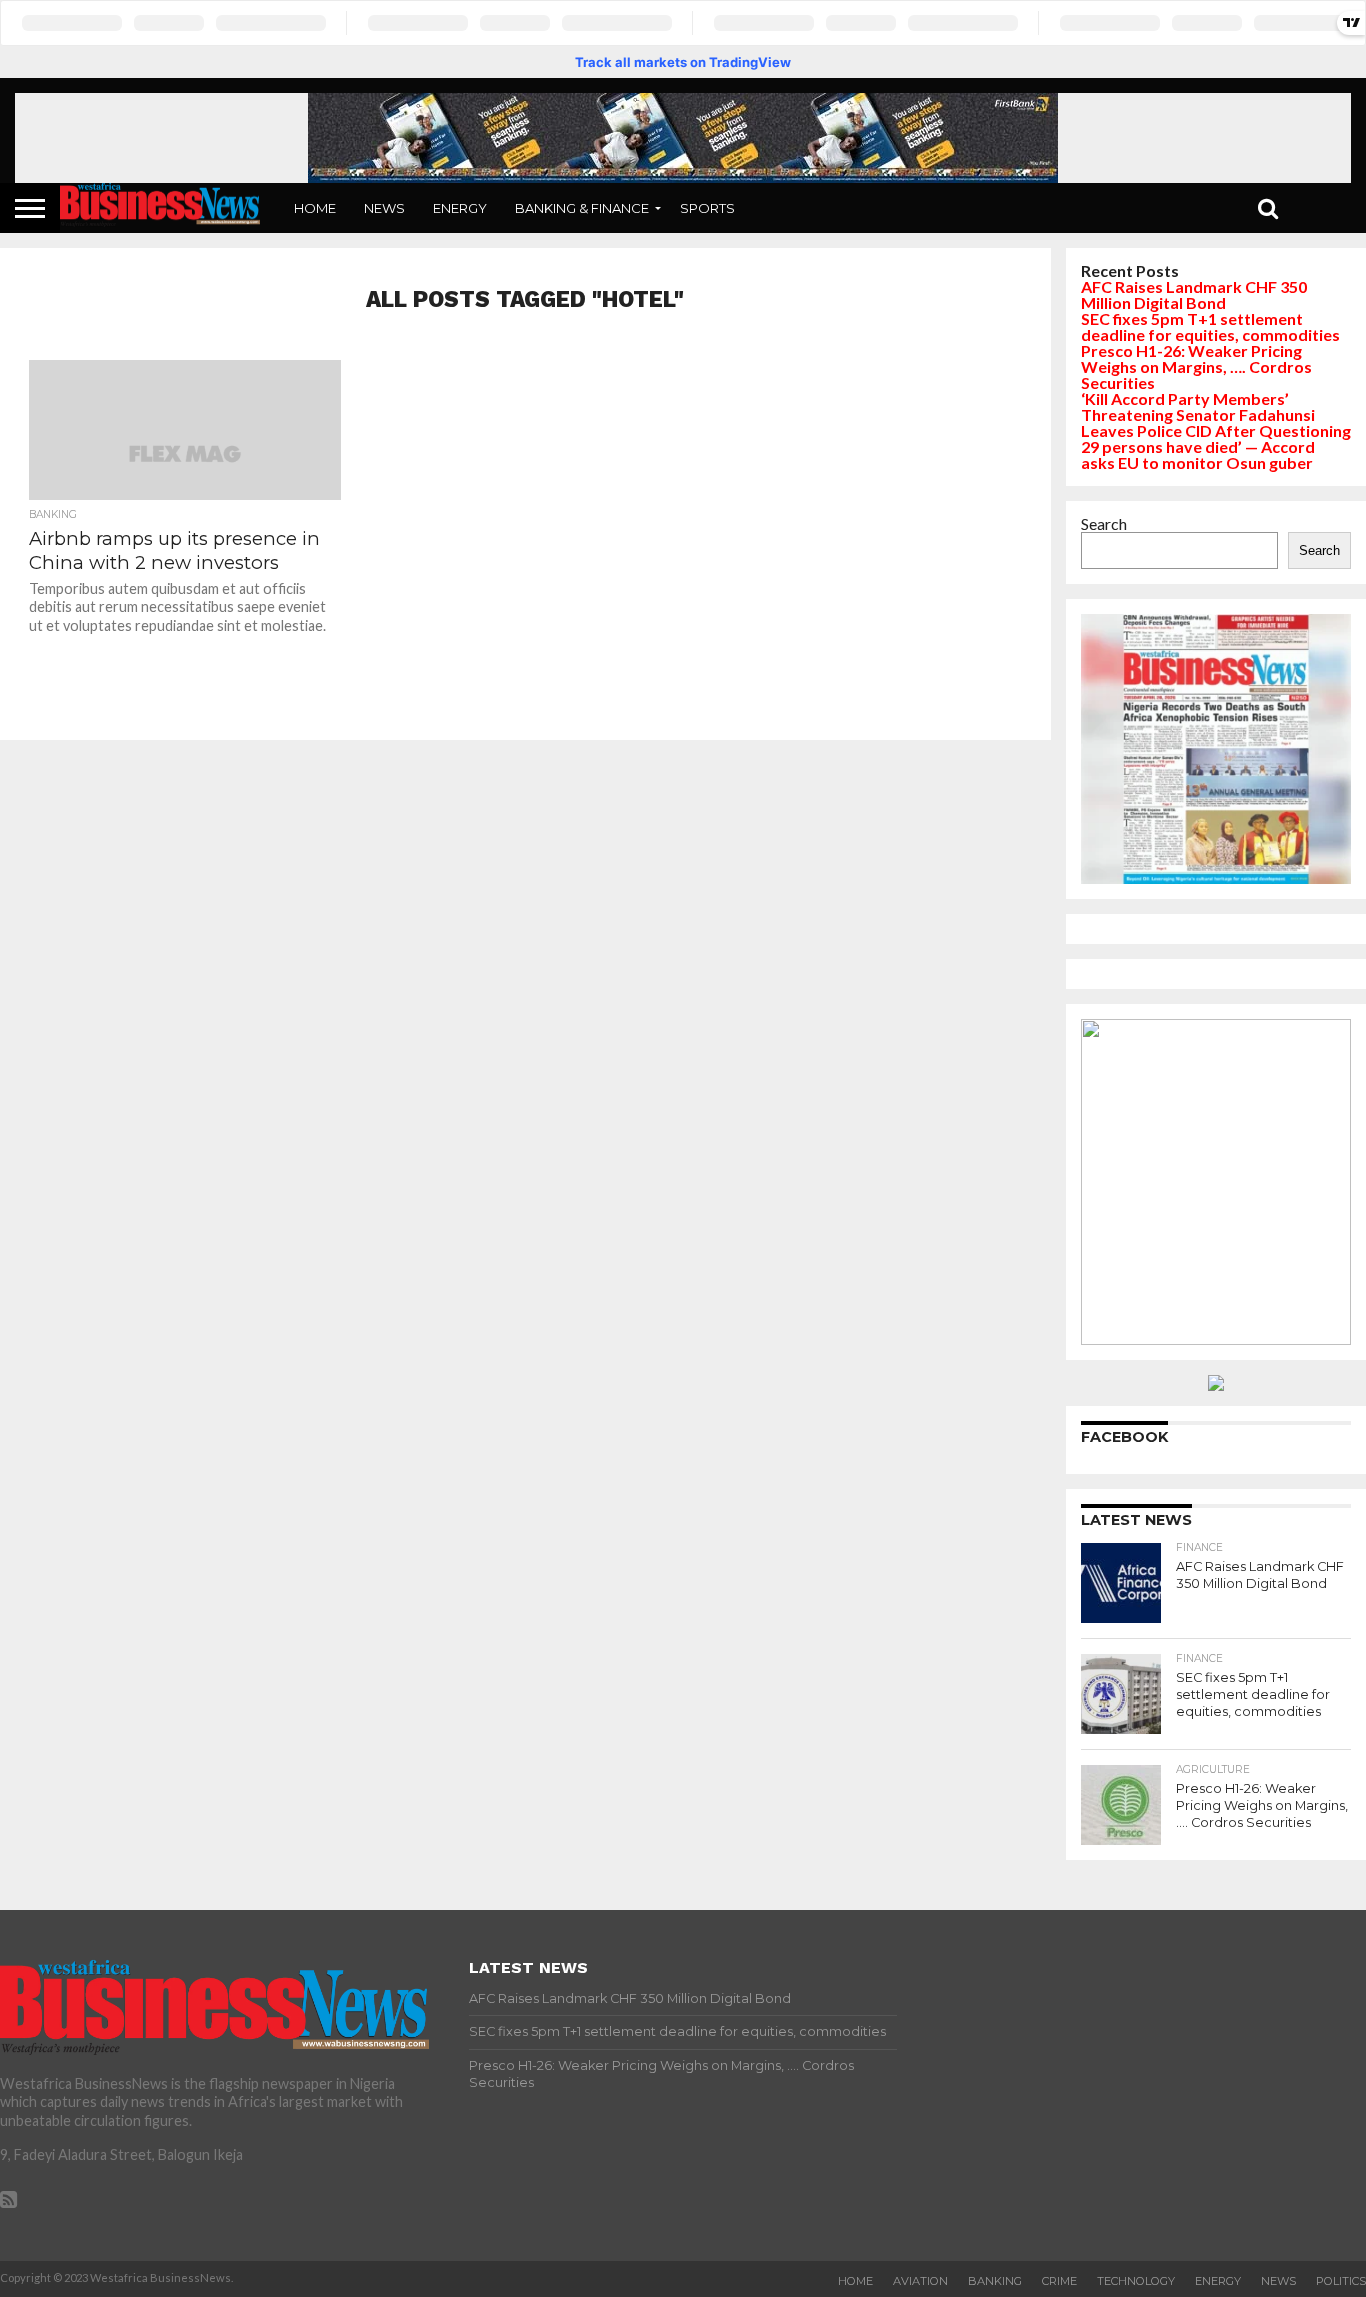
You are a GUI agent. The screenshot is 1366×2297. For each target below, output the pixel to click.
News (384, 208)
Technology (1136, 2281)
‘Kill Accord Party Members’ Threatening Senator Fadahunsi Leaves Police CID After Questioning (1216, 414)
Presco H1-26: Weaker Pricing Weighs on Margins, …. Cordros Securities (1196, 366)
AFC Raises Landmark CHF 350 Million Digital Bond (1194, 294)
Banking (995, 2281)
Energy (460, 208)
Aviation (920, 2281)
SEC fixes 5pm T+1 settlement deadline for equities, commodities (1210, 326)
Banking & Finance (582, 208)
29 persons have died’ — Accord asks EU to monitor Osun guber (1198, 454)
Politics (1341, 2281)
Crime (1059, 2281)
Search (1104, 523)
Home (315, 208)
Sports (707, 208)
